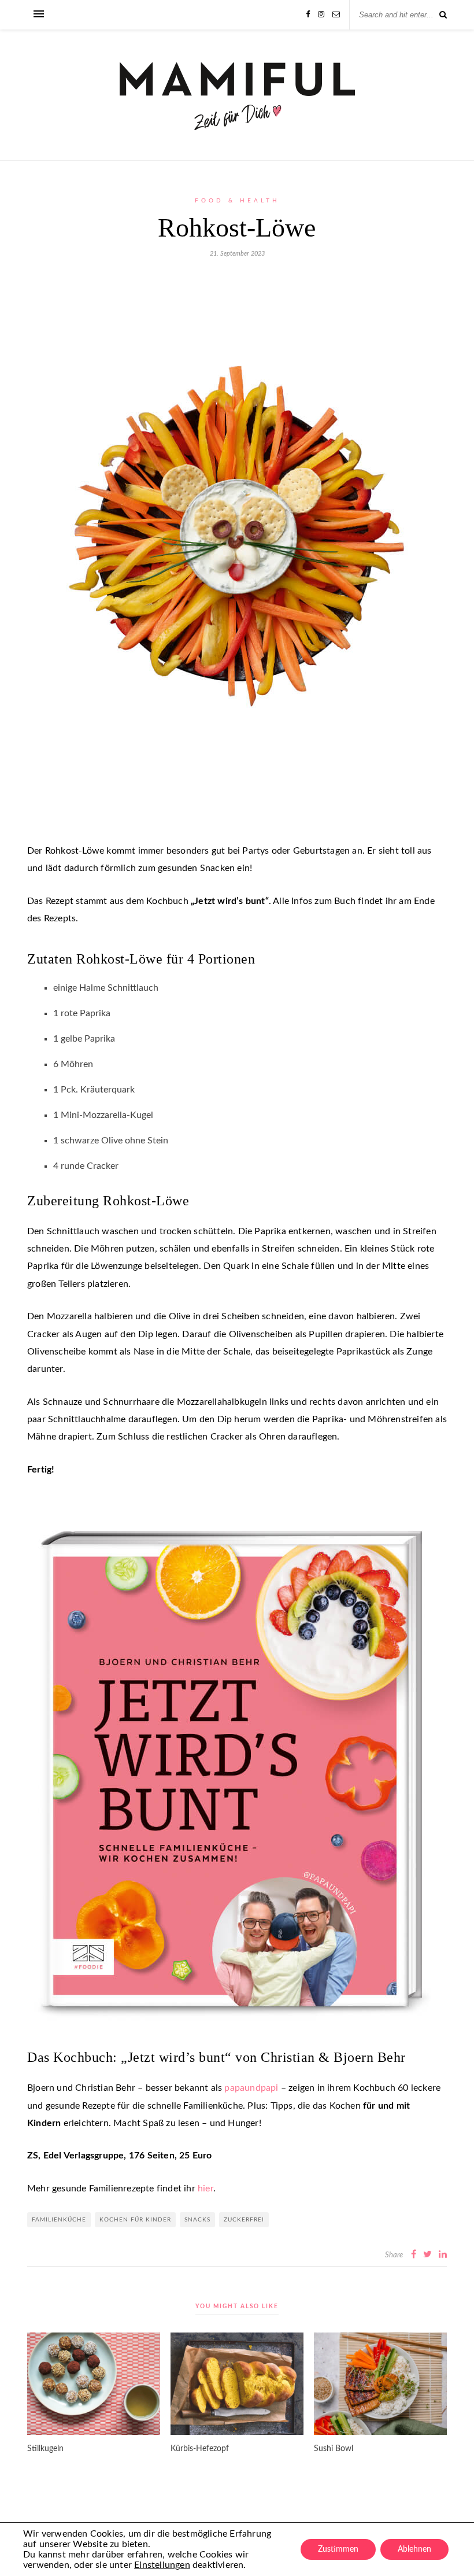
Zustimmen (338, 2549)
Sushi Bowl (334, 2449)
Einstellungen (162, 2565)
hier (205, 2189)
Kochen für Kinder (135, 2220)
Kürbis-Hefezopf (200, 2449)
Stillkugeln (45, 2449)
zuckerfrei (244, 2220)
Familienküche (59, 2220)
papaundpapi (251, 2088)
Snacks (197, 2220)
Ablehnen (414, 2549)
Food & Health (237, 201)
